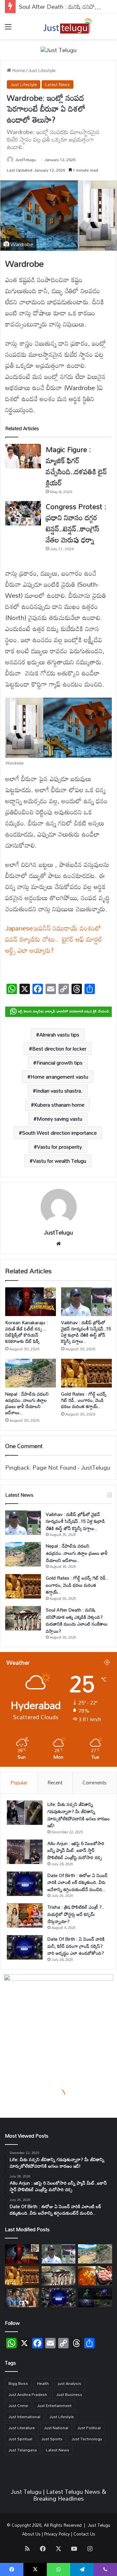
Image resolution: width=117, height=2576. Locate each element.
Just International (24, 2417)
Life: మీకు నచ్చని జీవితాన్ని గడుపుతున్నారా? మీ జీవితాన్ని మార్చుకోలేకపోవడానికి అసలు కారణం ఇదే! (79, 1815)
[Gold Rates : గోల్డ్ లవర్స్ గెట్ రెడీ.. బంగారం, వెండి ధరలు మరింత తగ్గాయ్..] (86, 1373)
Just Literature (22, 2428)
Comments (95, 1782)
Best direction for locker (59, 1049)
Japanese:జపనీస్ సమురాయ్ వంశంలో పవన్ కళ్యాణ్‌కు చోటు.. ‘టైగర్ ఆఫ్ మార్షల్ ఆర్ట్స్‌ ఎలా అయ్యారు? (54, 939)
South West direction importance (59, 1133)
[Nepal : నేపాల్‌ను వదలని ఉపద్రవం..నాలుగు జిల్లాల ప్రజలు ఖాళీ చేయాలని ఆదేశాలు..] (31, 1373)
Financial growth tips (59, 1063)
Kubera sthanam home (59, 1105)
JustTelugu (26, 159)
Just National (56, 2428)
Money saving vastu (59, 1119)
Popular (19, 1782)
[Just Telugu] (59, 49)
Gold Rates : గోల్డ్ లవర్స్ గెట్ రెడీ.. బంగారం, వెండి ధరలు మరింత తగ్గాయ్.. (84, 1400)
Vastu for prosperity (59, 1147)
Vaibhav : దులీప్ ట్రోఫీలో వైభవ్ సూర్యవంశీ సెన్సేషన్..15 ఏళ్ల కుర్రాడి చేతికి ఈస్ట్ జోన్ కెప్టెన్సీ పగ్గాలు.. (86, 1332)
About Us (31, 2534)
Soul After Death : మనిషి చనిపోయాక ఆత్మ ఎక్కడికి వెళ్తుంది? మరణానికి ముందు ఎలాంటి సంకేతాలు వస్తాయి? (77, 1620)
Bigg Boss (18, 2383)
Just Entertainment (54, 2405)
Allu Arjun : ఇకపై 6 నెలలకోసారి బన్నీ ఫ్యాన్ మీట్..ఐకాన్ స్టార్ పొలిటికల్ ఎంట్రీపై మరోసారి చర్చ (76, 1850)
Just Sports (52, 2439)
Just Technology (87, 2439)
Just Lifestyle (42, 70)
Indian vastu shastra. (59, 1091)
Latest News (58, 84)
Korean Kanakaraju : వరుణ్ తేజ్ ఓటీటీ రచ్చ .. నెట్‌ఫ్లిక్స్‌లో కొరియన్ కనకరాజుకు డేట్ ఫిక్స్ (26, 1332)
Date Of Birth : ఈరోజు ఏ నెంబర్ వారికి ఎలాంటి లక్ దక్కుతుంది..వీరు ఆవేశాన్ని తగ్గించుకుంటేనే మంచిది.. (78, 1882)
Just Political (89, 2428)
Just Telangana (23, 2450)
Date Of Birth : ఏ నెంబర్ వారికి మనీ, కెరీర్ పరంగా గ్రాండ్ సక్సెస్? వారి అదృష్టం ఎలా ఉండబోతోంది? (76, 1946)
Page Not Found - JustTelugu (71, 1467)
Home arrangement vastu (59, 1077)
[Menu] (8, 29)
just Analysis (70, 2383)
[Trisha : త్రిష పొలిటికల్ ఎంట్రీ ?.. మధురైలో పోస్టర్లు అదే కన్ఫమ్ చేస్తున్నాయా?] (25, 1915)
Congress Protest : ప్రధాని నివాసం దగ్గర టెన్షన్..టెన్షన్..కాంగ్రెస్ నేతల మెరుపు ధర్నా (76, 523)
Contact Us (84, 2534)
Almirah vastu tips (59, 1035)
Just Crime (18, 2405)
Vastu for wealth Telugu (59, 1161)
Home (18, 70)
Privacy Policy (57, 2534)
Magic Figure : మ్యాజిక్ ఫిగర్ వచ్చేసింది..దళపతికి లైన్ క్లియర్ (76, 466)
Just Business (69, 2394)
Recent (55, 1782)
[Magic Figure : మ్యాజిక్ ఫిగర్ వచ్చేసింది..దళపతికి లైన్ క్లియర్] (23, 456)
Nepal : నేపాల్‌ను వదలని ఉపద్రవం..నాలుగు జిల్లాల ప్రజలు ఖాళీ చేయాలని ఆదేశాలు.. (27, 1403)
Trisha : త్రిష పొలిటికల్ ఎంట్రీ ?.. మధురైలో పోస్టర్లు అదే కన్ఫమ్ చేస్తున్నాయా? (76, 1914)
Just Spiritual (20, 2439)
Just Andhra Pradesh (28, 2394)
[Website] (58, 1244)
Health (43, 2383)
